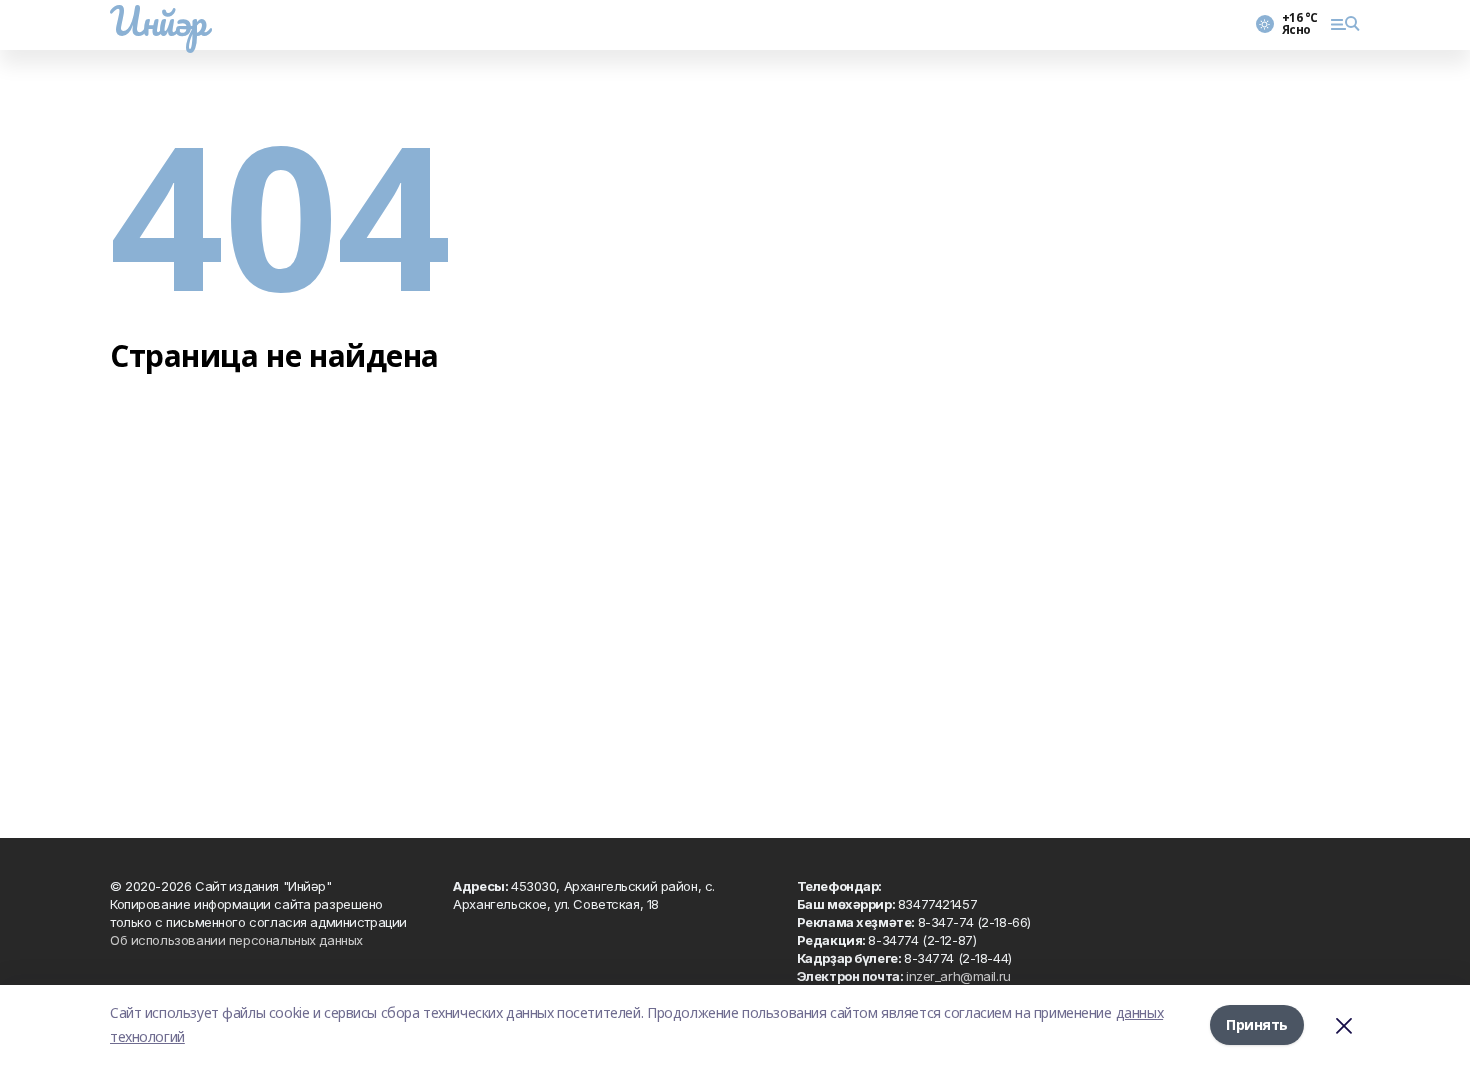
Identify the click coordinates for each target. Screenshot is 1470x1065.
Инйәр (158, 21)
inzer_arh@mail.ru (958, 976)
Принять (1257, 1024)
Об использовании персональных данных (236, 940)
